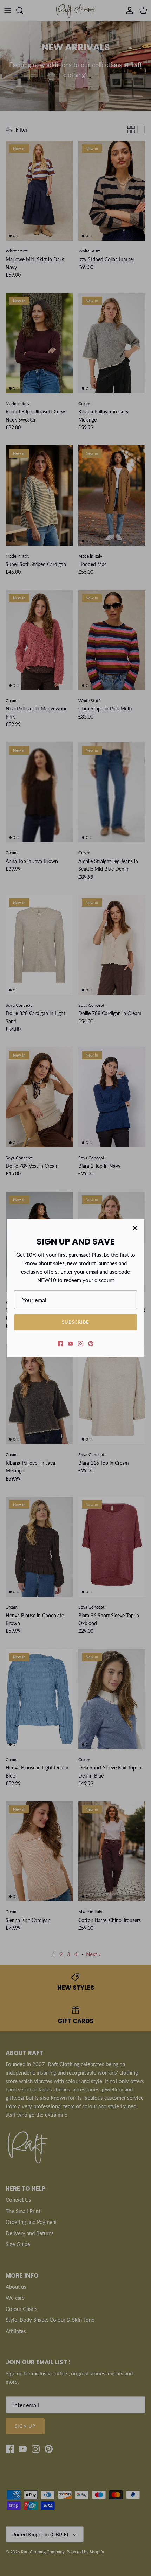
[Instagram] (81, 1344)
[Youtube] (70, 1344)
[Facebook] (60, 1344)
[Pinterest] (91, 1344)
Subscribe (75, 1322)
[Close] (135, 1228)
